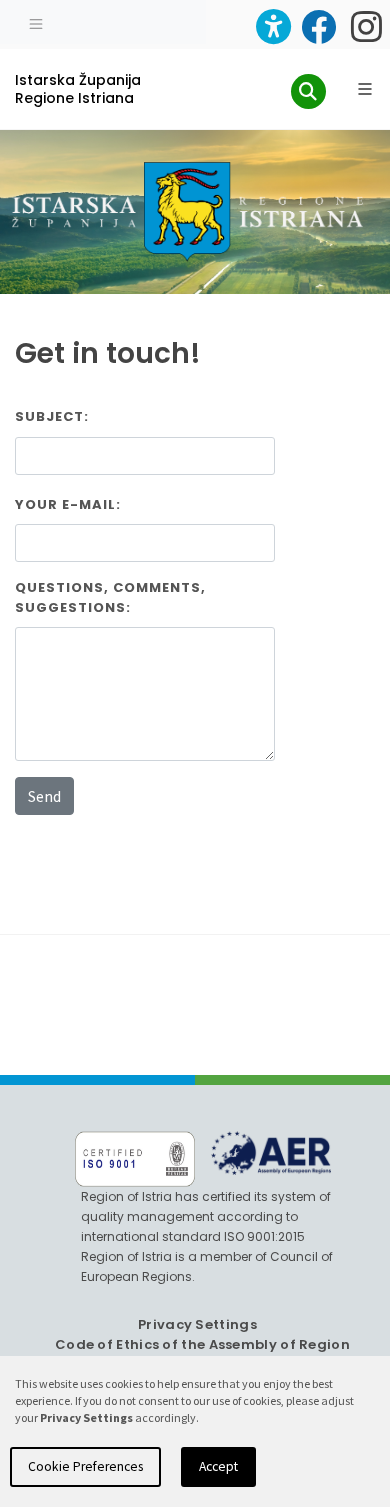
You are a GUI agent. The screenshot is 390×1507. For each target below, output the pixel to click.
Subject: (52, 416)
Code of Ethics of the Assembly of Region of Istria (202, 1354)
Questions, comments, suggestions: (110, 597)
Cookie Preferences (85, 1466)
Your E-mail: (68, 504)
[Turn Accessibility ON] (273, 26)
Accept (218, 1466)
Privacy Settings (197, 1324)
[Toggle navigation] (36, 22)
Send (44, 796)
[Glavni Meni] (365, 89)
